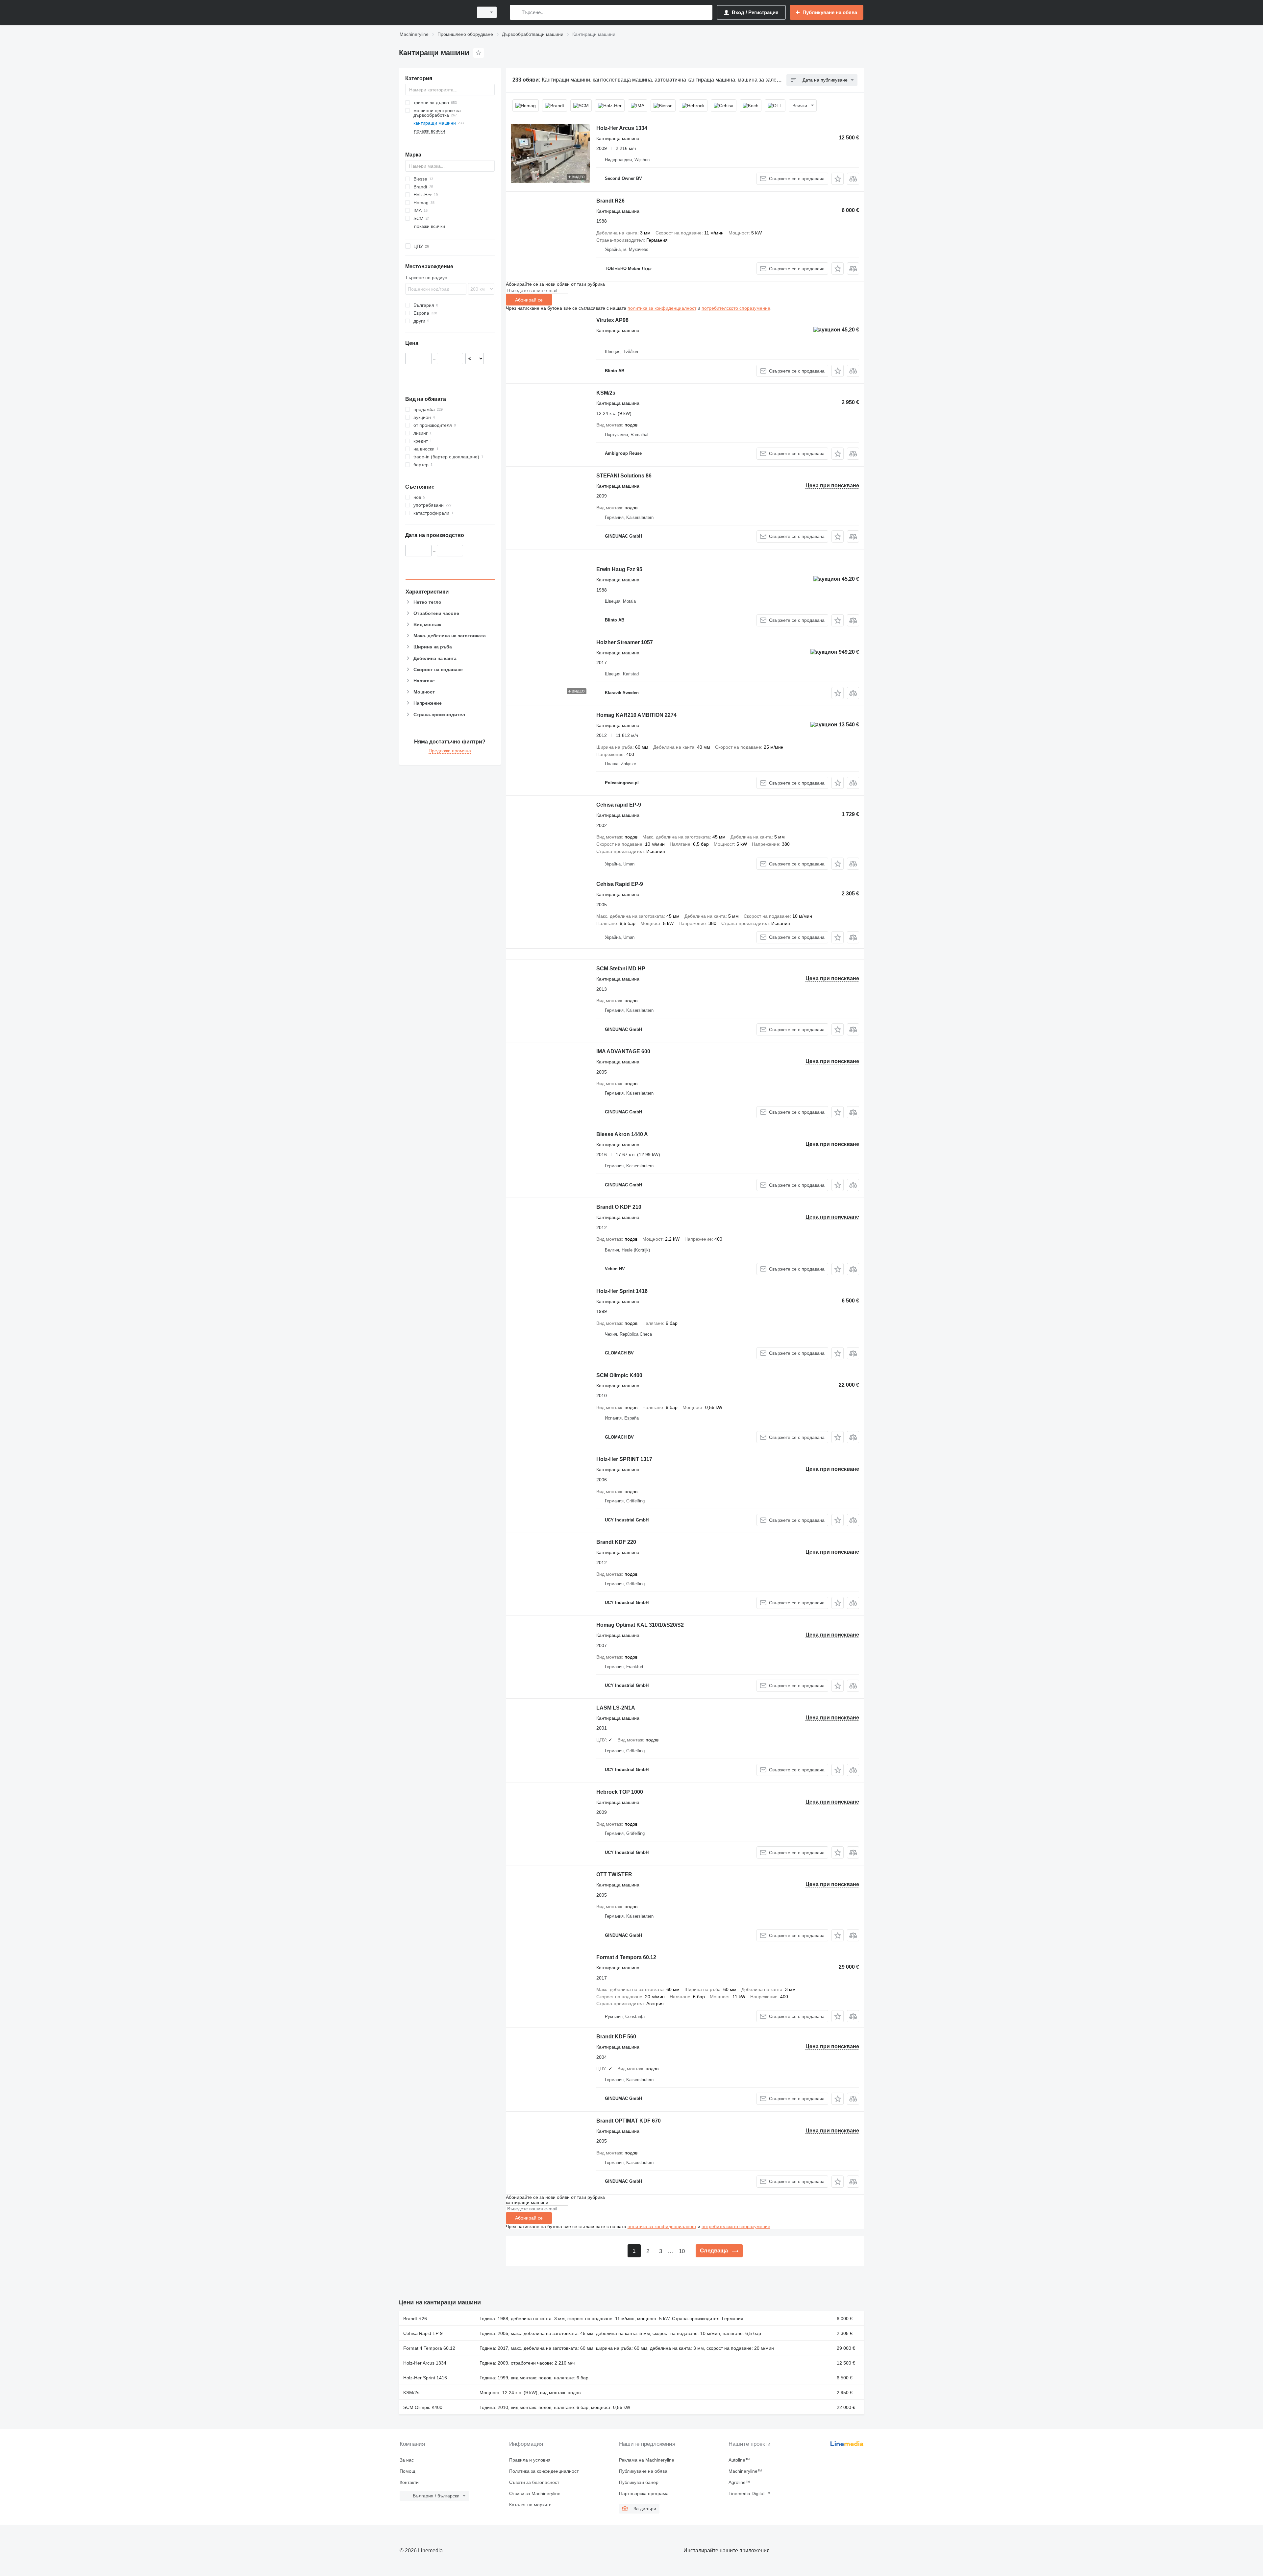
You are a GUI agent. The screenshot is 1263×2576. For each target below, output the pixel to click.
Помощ (408, 2471)
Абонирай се (529, 300)
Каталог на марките (530, 2505)
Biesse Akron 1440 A (622, 1134)
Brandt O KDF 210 (619, 1207)
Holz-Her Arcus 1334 (622, 128)
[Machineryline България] (434, 12)
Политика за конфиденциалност (544, 2471)
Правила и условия (530, 2460)
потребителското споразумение (736, 308)
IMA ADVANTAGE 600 (623, 1051)
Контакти (409, 2482)
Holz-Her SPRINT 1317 (624, 1459)
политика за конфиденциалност (662, 308)
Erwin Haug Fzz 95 (619, 569)
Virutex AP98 (612, 320)
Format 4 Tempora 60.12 (626, 1957)
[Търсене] (516, 12)
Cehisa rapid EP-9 (619, 805)
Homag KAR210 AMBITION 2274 (636, 715)
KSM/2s (606, 393)
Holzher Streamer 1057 (625, 642)
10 (682, 2251)
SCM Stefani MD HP (621, 969)
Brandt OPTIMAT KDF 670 (629, 2121)
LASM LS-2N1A (616, 1708)
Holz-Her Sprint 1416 (622, 1291)
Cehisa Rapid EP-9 (620, 884)
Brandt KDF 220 (616, 1542)
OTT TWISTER (614, 1874)
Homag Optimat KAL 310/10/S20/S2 (640, 1625)
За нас (407, 2460)
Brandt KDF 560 (616, 2037)
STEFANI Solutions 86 (624, 476)
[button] (838, 179)
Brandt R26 (610, 201)
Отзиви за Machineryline (535, 2493)
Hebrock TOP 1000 (620, 1792)
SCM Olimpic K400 (619, 1375)
